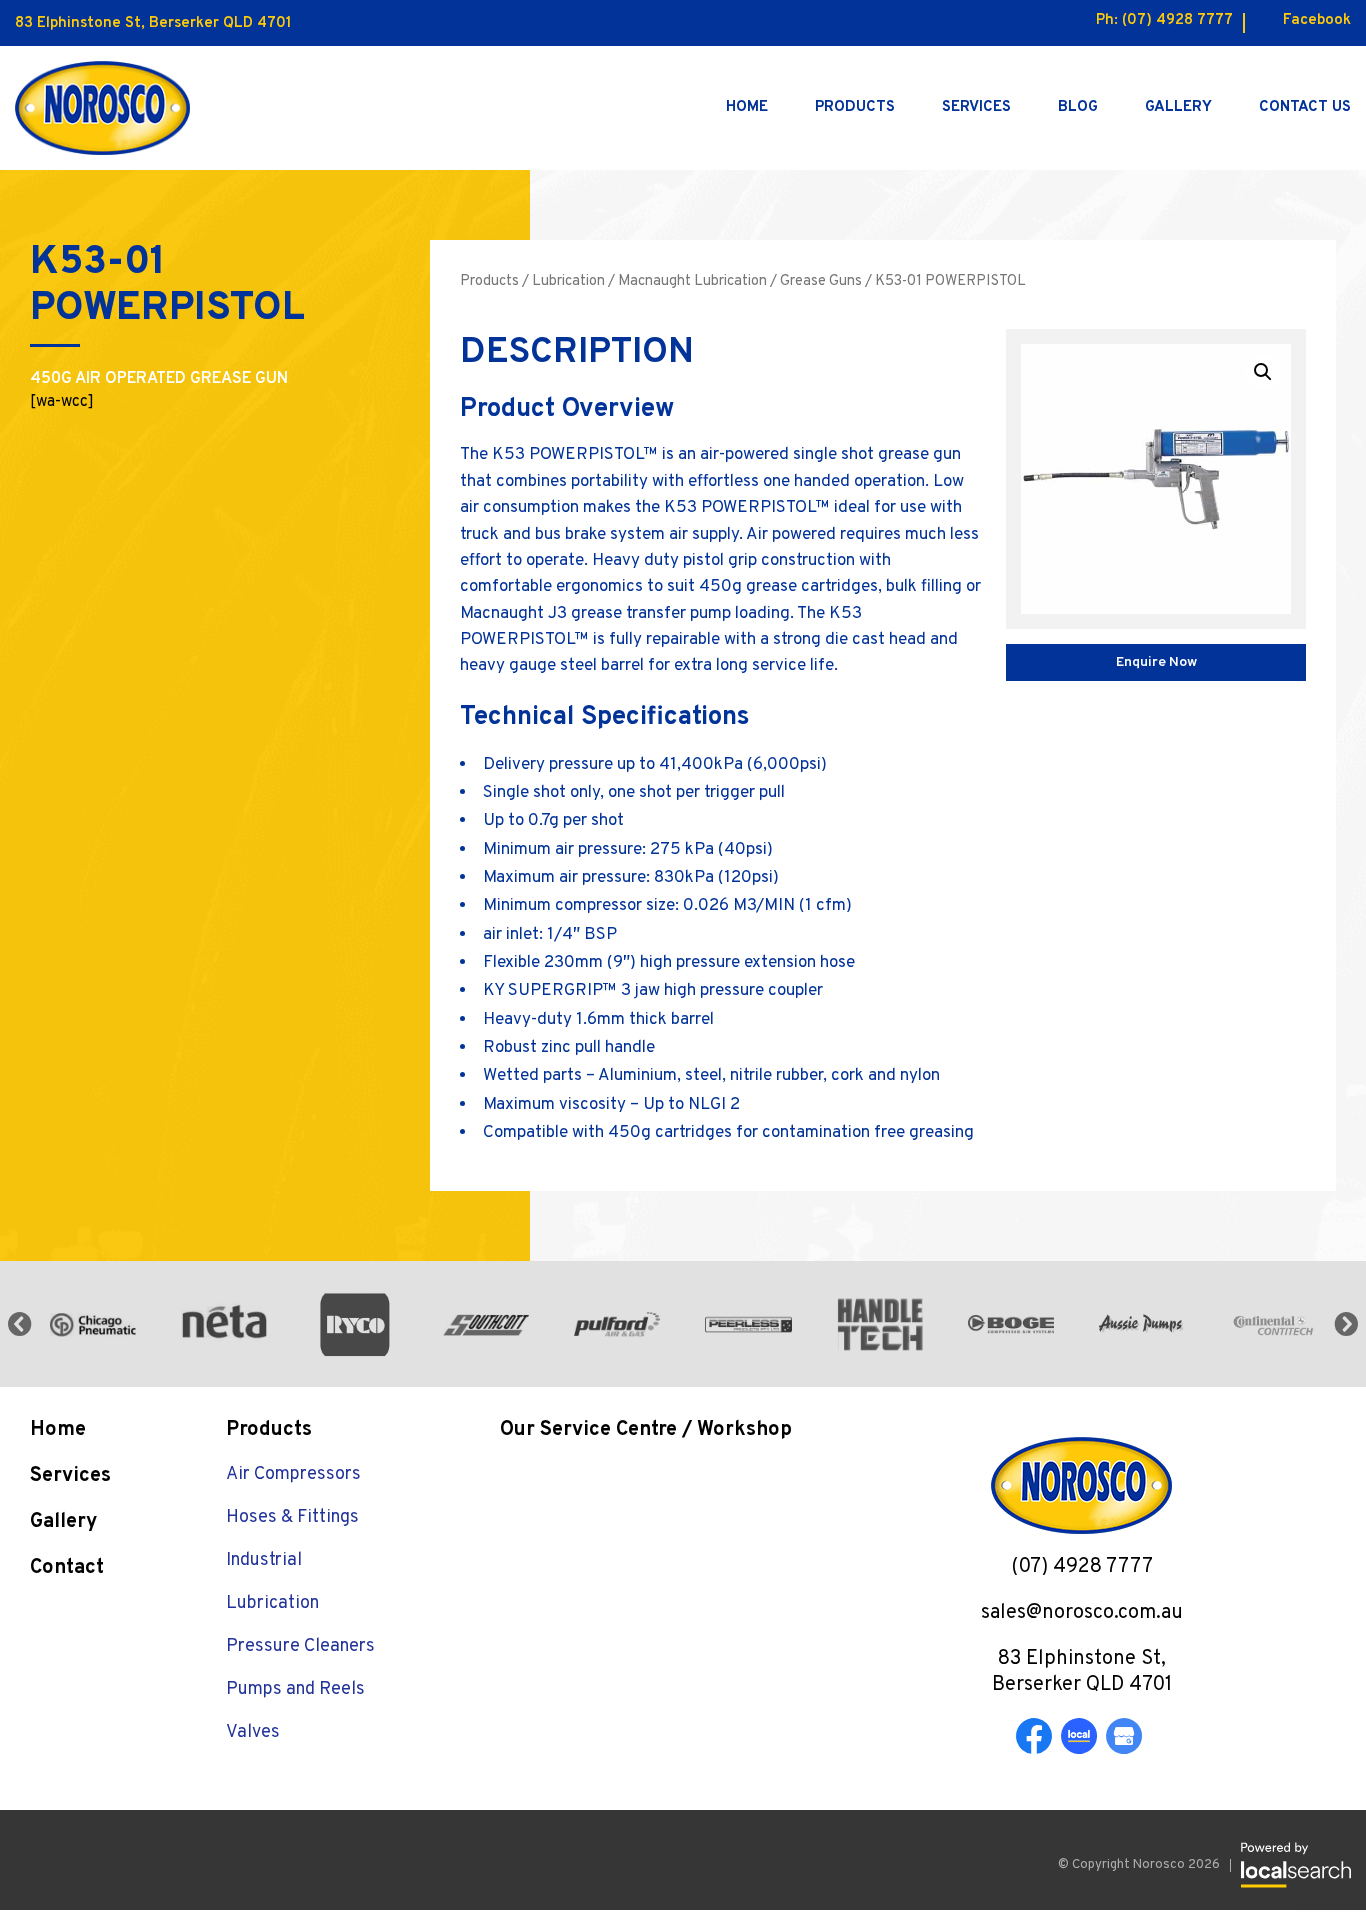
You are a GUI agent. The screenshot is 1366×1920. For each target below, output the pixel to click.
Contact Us (1305, 107)
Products (855, 107)
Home (747, 107)
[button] (1263, 372)
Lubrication (568, 281)
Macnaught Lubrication (692, 281)
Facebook (1317, 20)
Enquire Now (1156, 662)
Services (976, 107)
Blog (1078, 107)
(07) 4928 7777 (1177, 20)
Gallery (1178, 107)
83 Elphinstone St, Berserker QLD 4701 (153, 23)
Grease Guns (821, 281)
